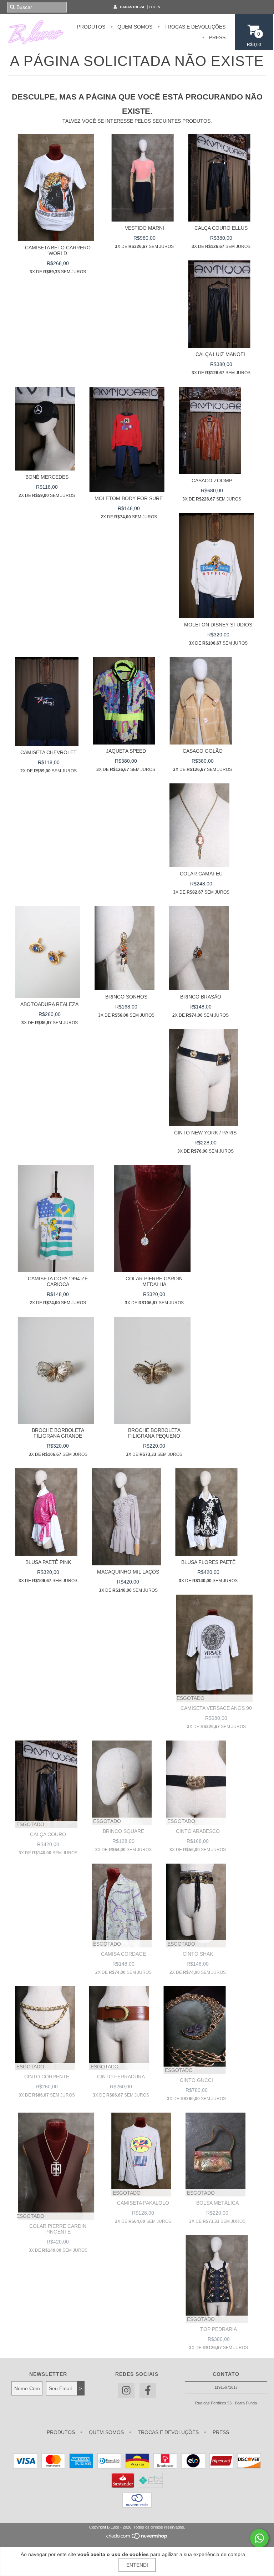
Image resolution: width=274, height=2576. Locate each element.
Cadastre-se (133, 7)
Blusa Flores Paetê (208, 1562)
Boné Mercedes (47, 477)
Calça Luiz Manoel (221, 354)
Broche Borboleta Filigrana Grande (58, 1433)
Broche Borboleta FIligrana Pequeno (154, 1433)
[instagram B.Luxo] (126, 2391)
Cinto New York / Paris (205, 1133)
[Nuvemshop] (137, 2538)
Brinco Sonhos (126, 997)
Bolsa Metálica (217, 2203)
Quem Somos (134, 27)
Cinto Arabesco (198, 1831)
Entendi (137, 2565)
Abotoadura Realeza (49, 1004)
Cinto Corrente (47, 2077)
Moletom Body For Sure (129, 498)
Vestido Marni (144, 228)
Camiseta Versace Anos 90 (216, 1708)
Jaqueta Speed (126, 751)
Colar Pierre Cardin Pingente (58, 2229)
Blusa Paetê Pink (48, 1562)
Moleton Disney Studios (218, 625)
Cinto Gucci (196, 2080)
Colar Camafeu (201, 874)
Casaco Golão (203, 751)
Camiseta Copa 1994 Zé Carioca (58, 1281)
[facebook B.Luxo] (148, 2391)
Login (154, 7)
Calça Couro (48, 1834)
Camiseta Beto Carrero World (58, 250)
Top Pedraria (219, 2329)
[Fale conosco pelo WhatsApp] (259, 2538)
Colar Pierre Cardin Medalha (154, 1281)
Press (217, 37)
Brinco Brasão (201, 997)
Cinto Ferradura (121, 2077)
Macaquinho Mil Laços (128, 1572)
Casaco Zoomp (212, 481)
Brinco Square (123, 1831)
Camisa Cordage (123, 1954)
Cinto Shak (198, 1954)
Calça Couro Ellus (221, 228)
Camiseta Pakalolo (143, 2203)
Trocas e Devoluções (194, 27)
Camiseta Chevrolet (49, 752)
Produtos (91, 27)
